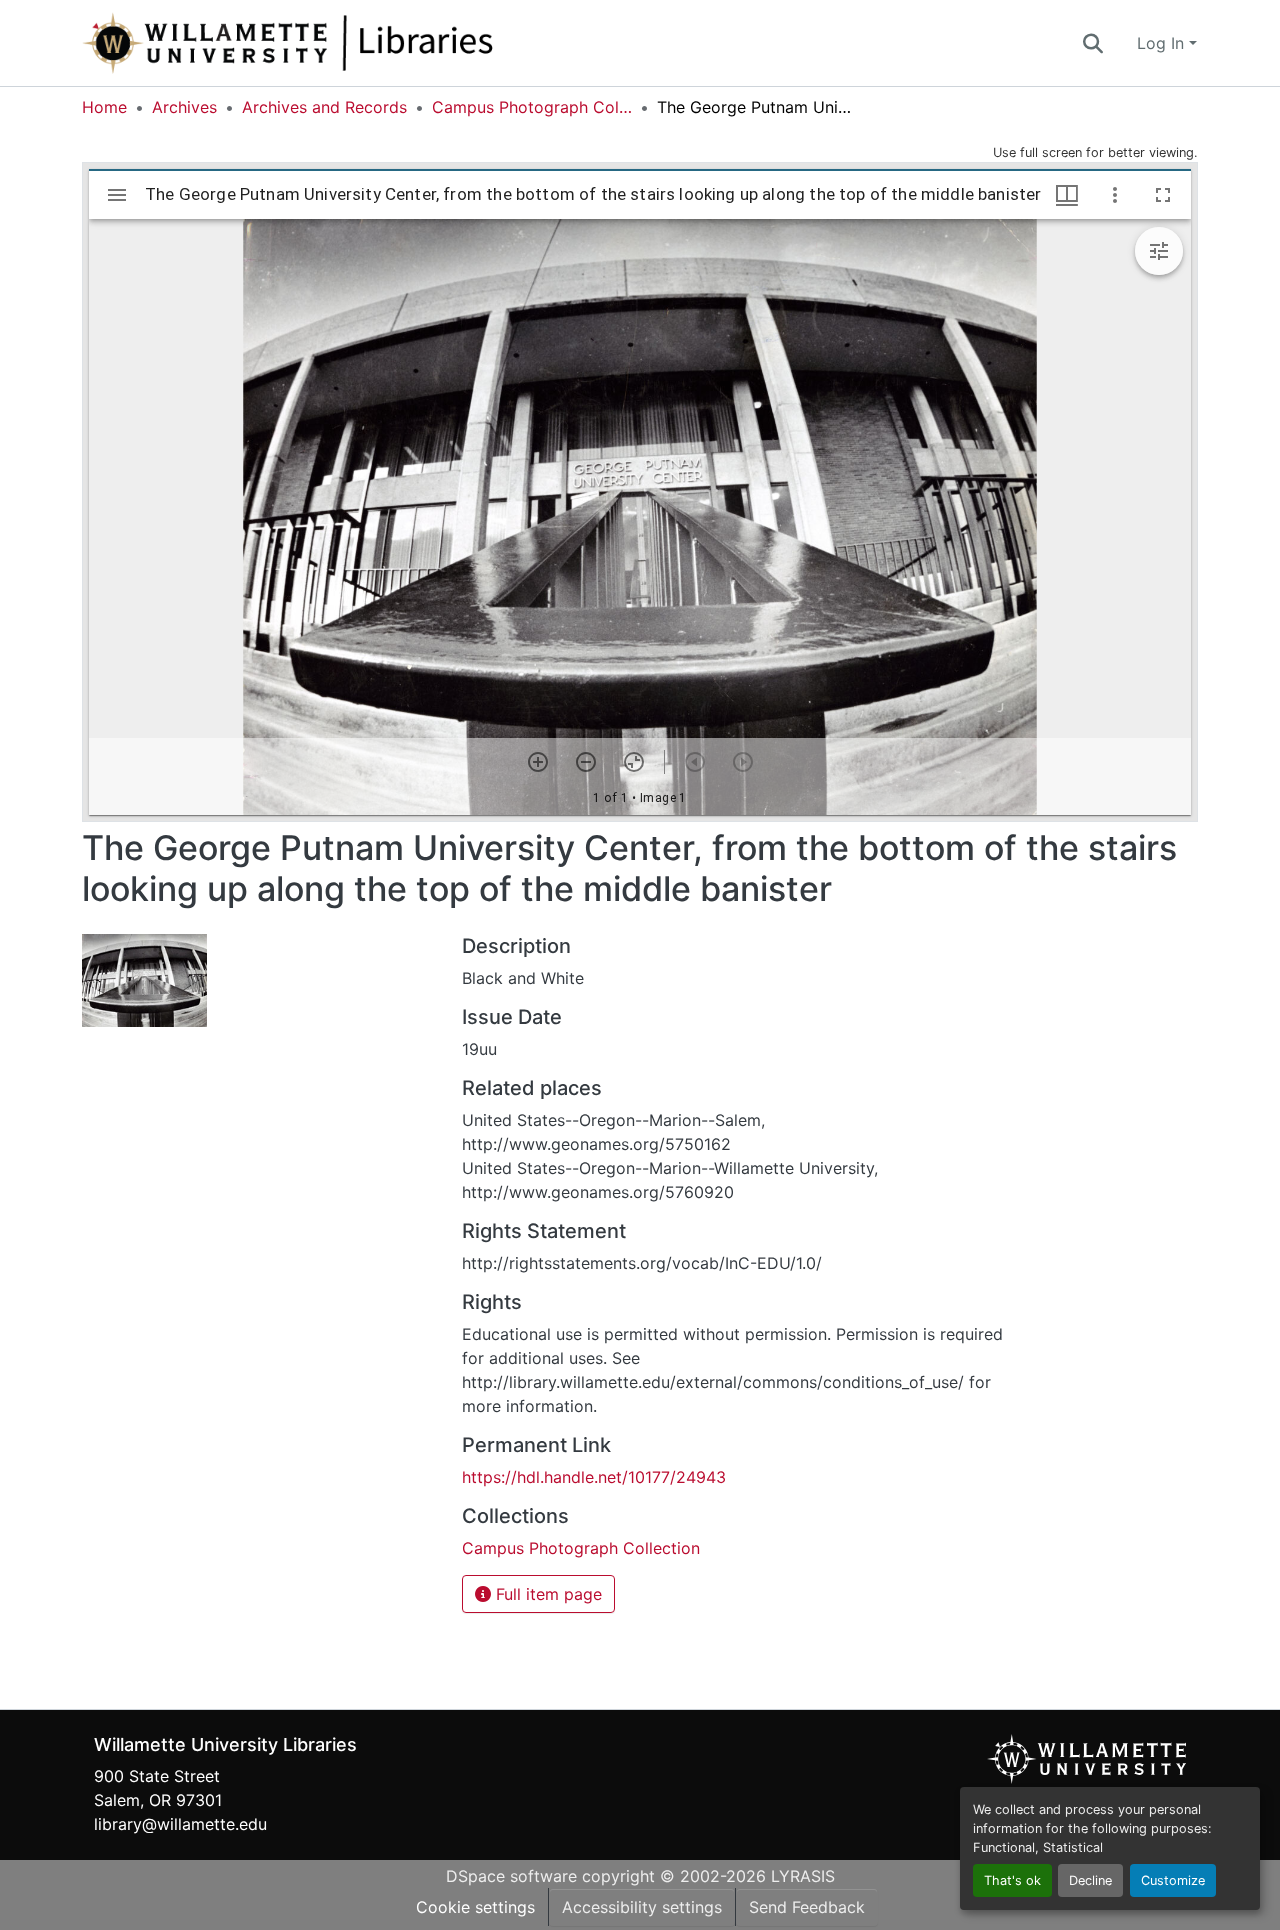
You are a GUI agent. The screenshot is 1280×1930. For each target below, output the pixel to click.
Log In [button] (1163, 43)
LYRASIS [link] (803, 1876)
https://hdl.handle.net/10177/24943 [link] (594, 1477)
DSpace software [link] (511, 1876)
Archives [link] (184, 107)
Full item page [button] (546, 1594)
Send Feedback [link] (807, 1907)
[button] (354, 43)
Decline (1090, 1880)
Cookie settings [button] (475, 1907)
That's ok (1012, 1880)
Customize (1173, 1880)
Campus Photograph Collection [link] (532, 107)
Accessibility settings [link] (642, 1907)
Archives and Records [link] (324, 107)
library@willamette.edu (180, 1824)
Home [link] (104, 107)
